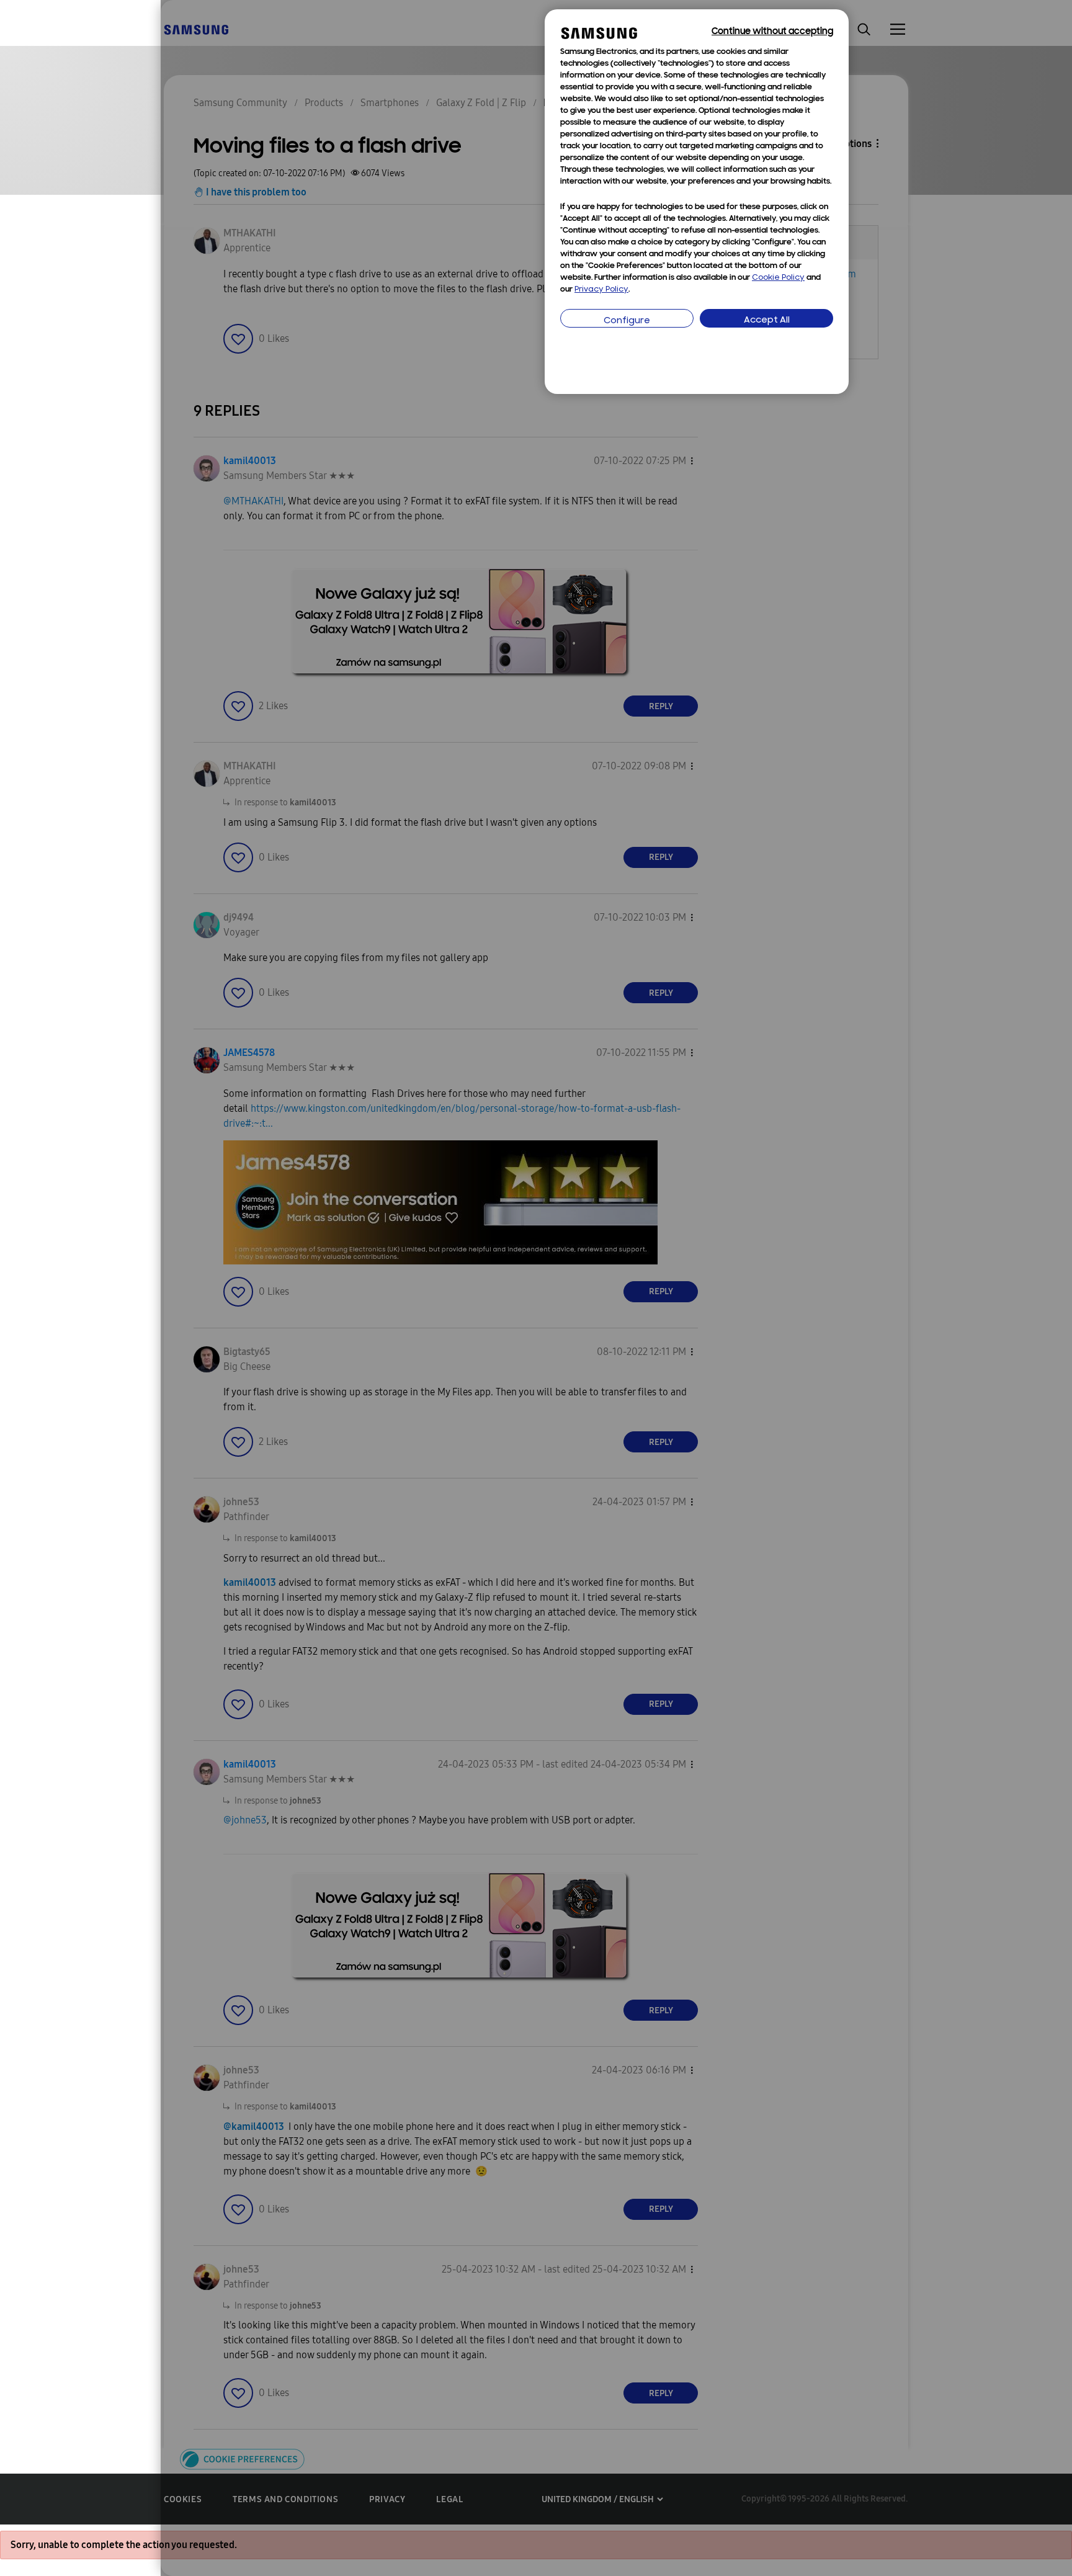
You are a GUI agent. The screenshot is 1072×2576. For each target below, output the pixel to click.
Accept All (767, 320)
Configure (627, 321)
